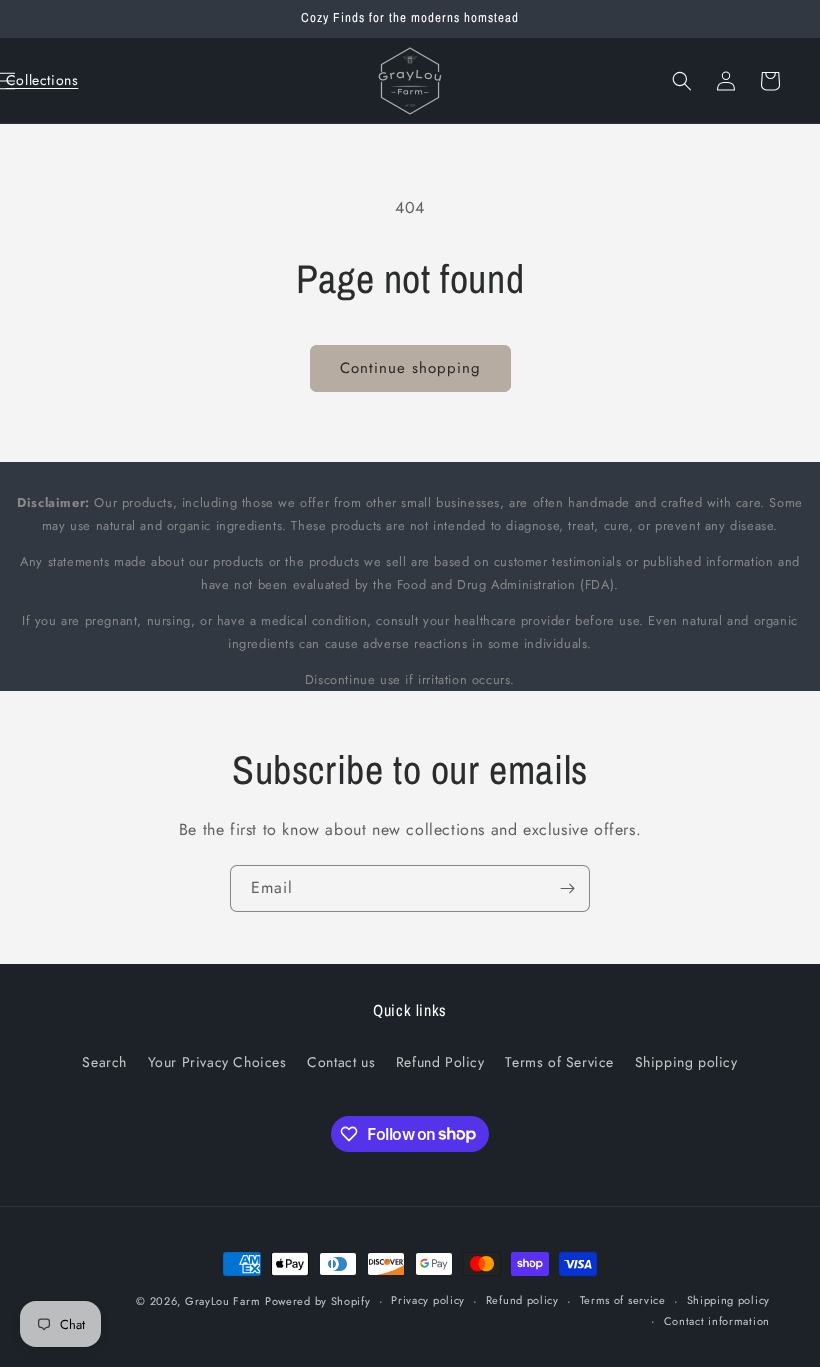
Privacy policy (428, 1300)
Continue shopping (410, 368)
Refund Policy (440, 1062)
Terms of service (623, 1300)
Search (104, 1062)
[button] (42, 81)
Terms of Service (559, 1062)
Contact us (341, 1062)
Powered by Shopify (318, 1301)
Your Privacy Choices (217, 1062)
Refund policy (522, 1300)
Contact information (717, 1321)
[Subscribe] (567, 888)
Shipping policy (686, 1062)
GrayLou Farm (222, 1301)
